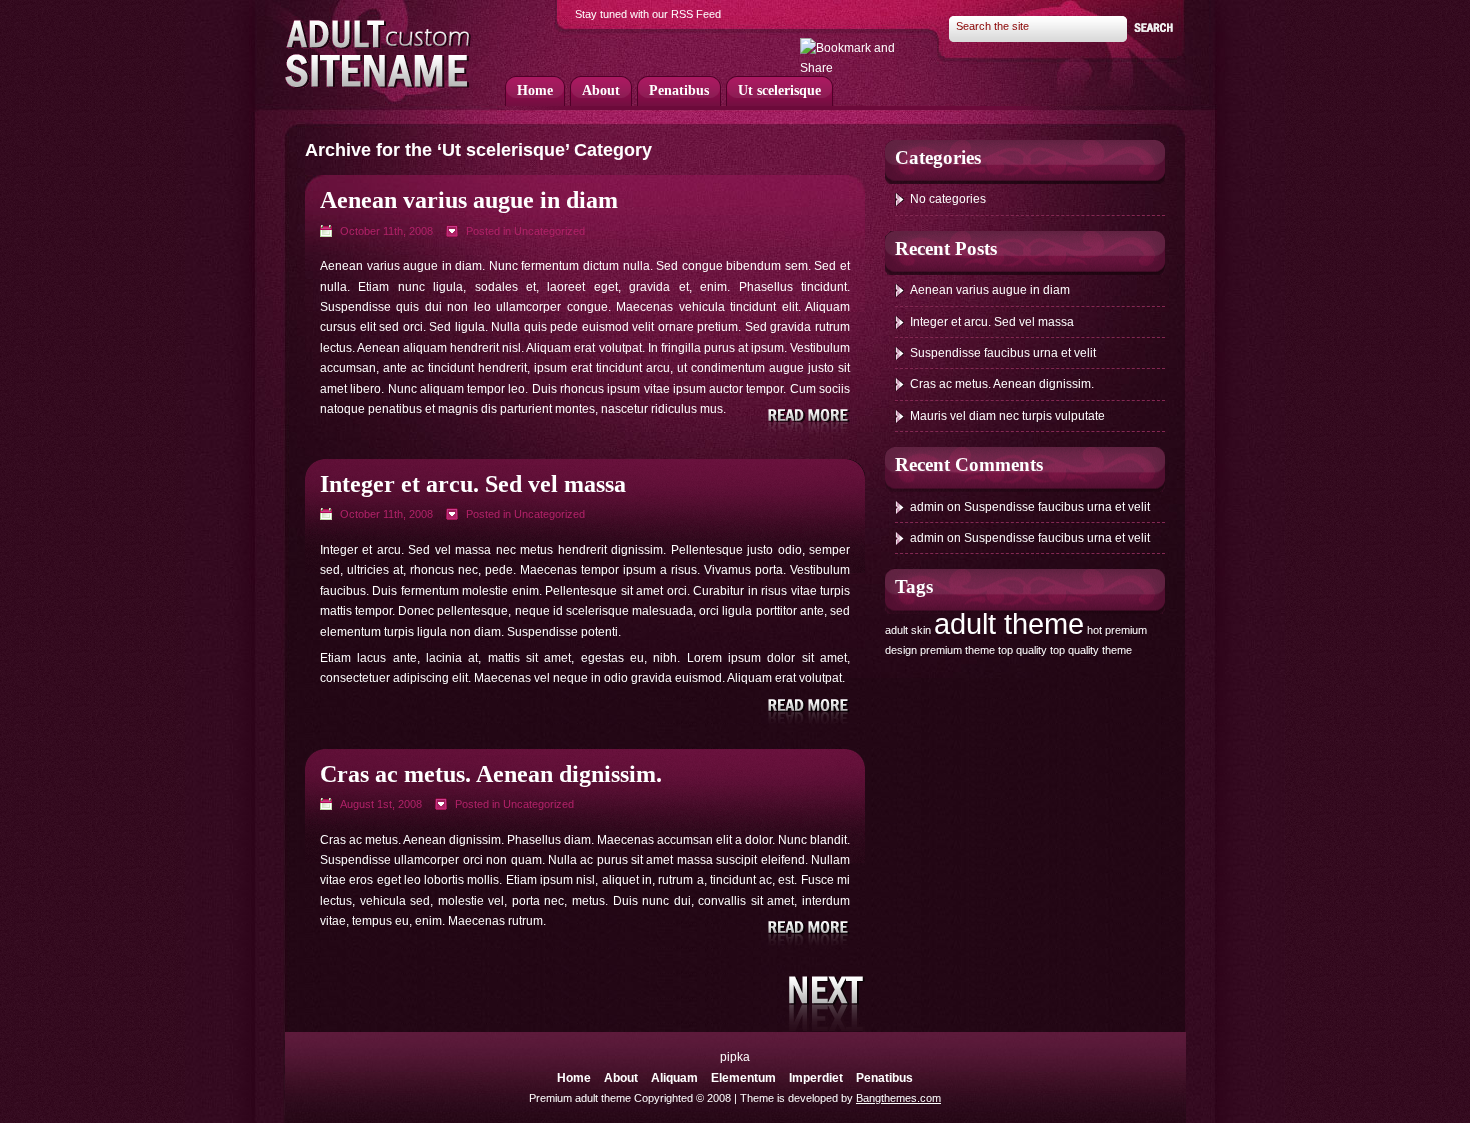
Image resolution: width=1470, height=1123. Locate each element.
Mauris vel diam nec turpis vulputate (1007, 416)
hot (1094, 630)
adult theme (1009, 623)
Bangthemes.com (898, 1098)
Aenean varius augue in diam (469, 200)
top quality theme (1091, 650)
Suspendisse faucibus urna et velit (1003, 353)
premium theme (957, 650)
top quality (1022, 650)
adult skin (908, 630)
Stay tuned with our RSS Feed (648, 14)
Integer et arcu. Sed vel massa (473, 484)
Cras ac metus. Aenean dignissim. (491, 774)
